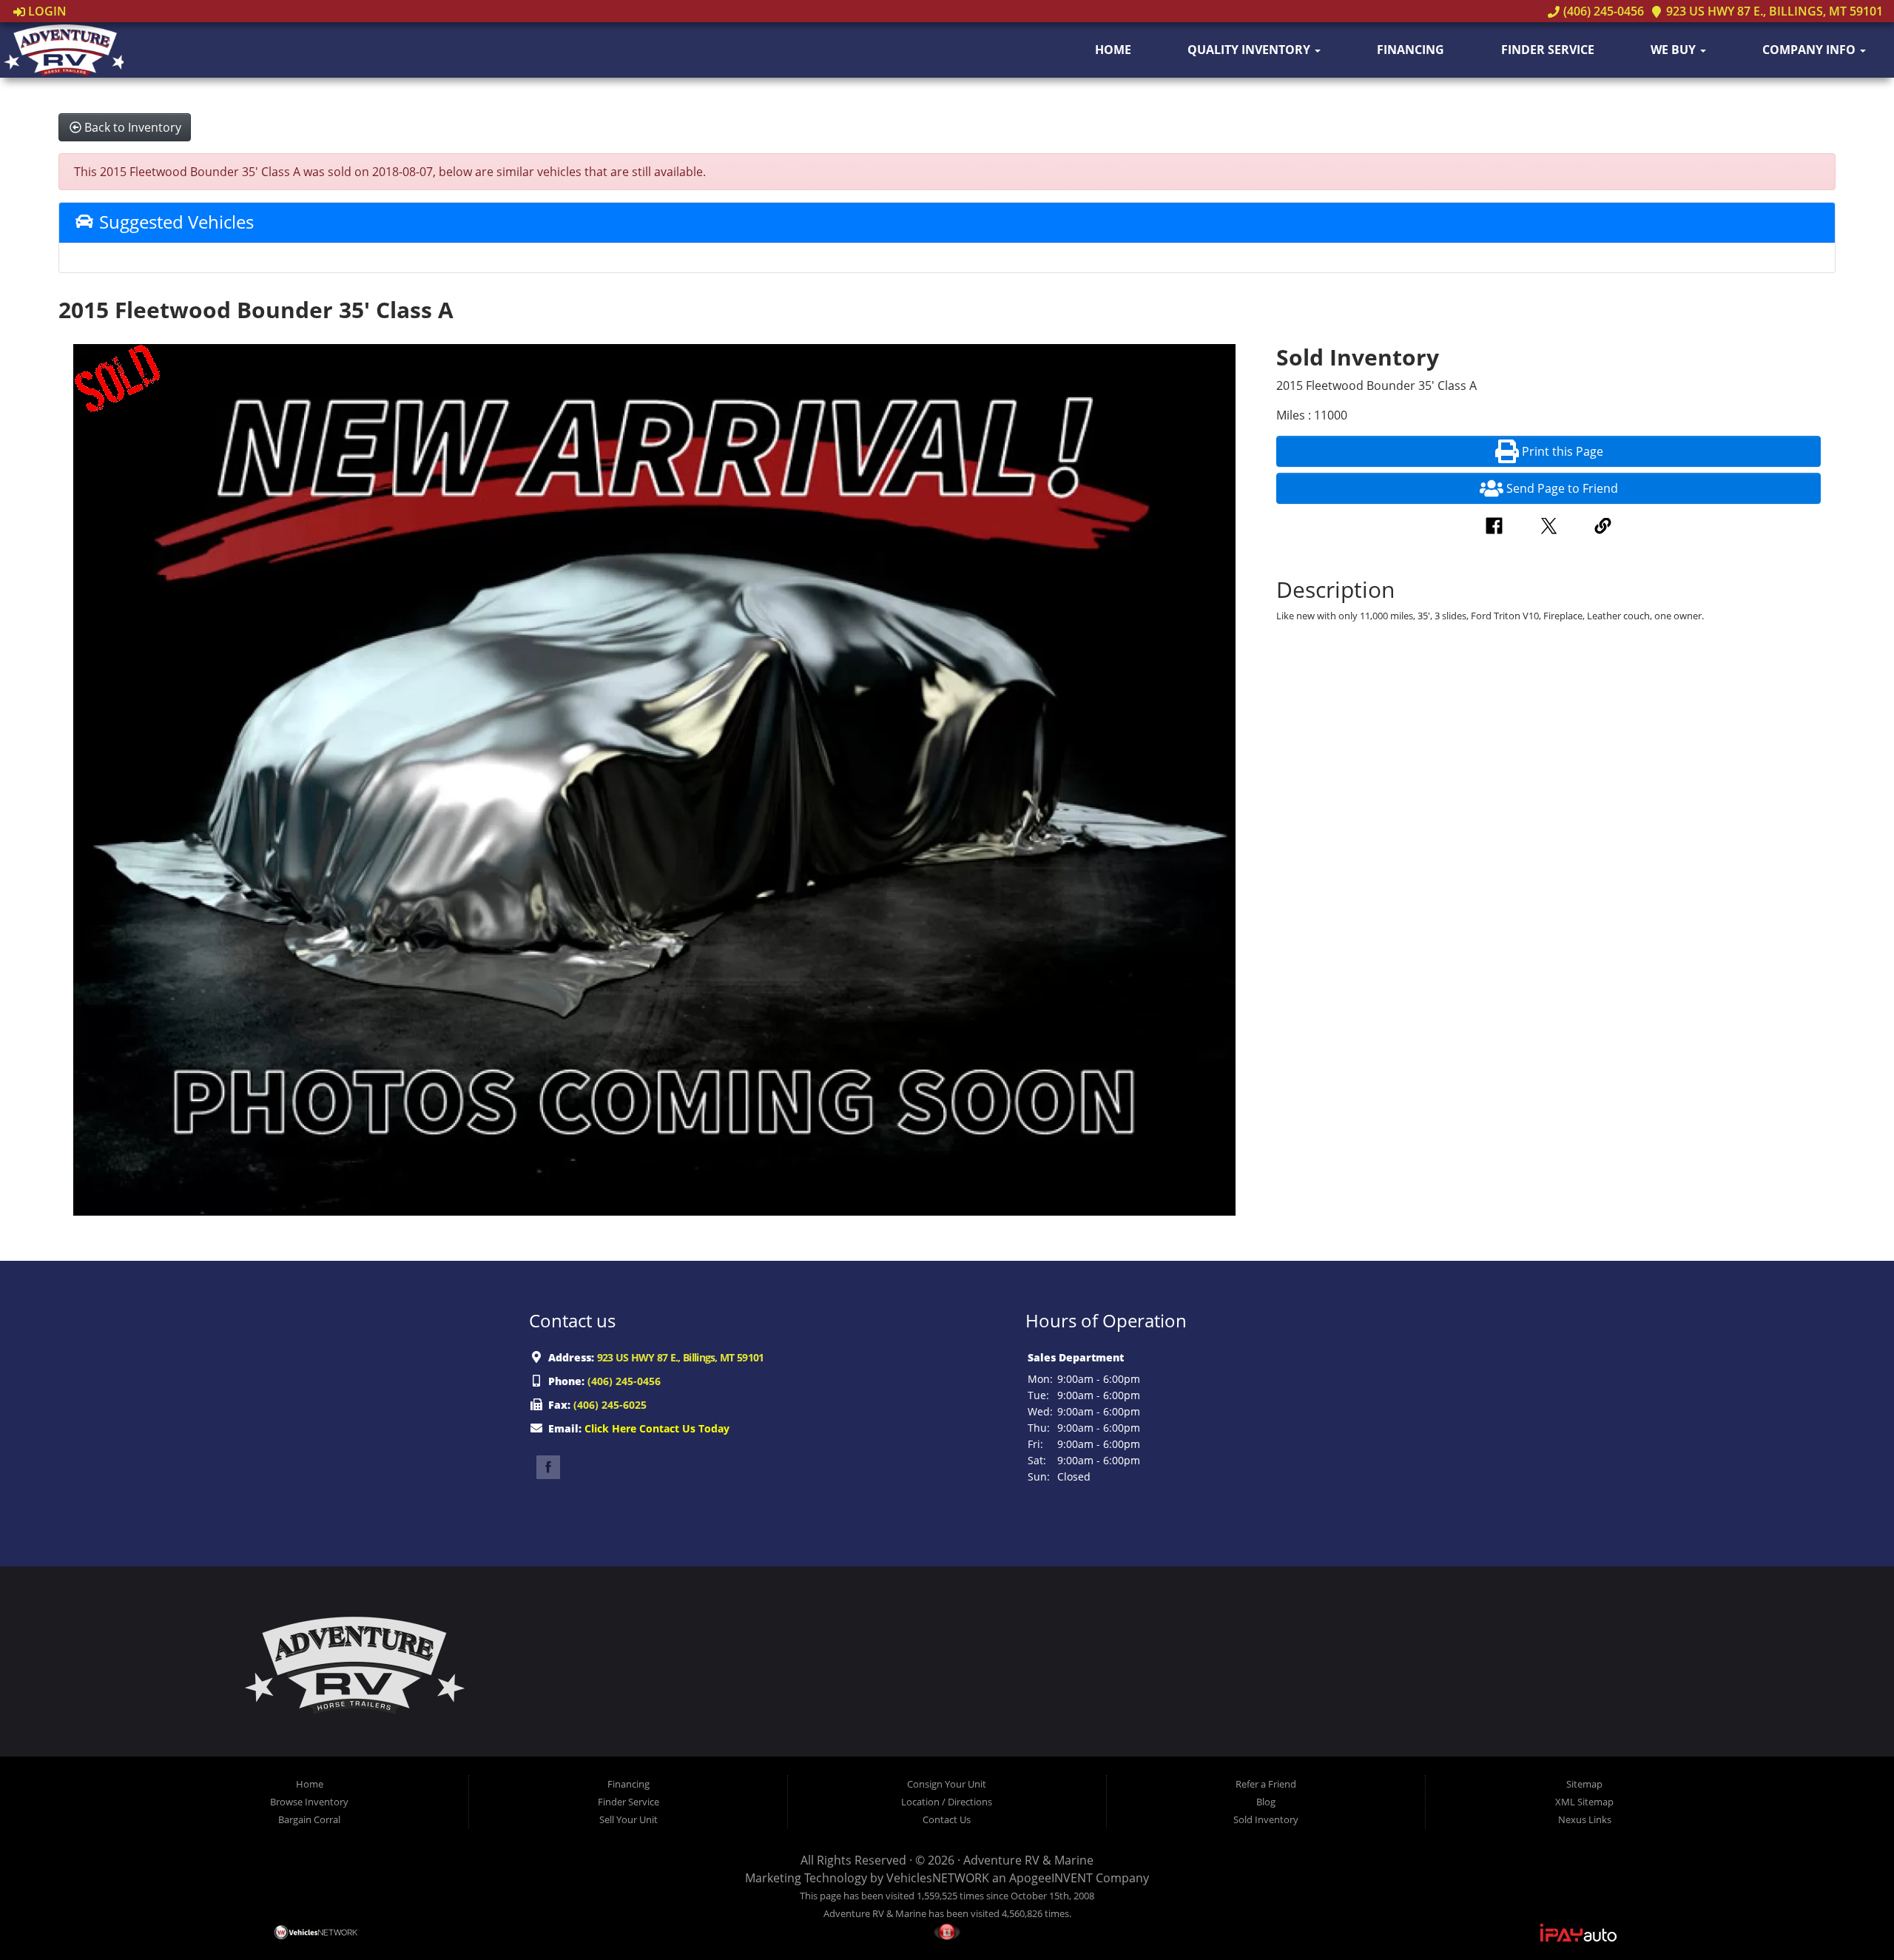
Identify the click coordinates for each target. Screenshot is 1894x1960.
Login (46, 11)
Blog (1266, 1802)
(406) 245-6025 (610, 1405)
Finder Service (1548, 50)
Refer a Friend (1266, 1784)
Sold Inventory (1266, 1819)
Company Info (1810, 50)
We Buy (1675, 50)
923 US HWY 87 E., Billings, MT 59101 (1773, 11)
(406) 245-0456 (1602, 11)
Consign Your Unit (947, 1784)
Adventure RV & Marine (1028, 1860)
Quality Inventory (1250, 50)
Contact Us (947, 1819)
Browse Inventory (309, 1802)
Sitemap (1584, 1784)
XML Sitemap (1584, 1802)
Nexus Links (1585, 1819)
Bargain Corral (309, 1819)
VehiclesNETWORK (938, 1878)
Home (1113, 50)
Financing (1411, 50)
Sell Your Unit (628, 1819)
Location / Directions (947, 1802)
